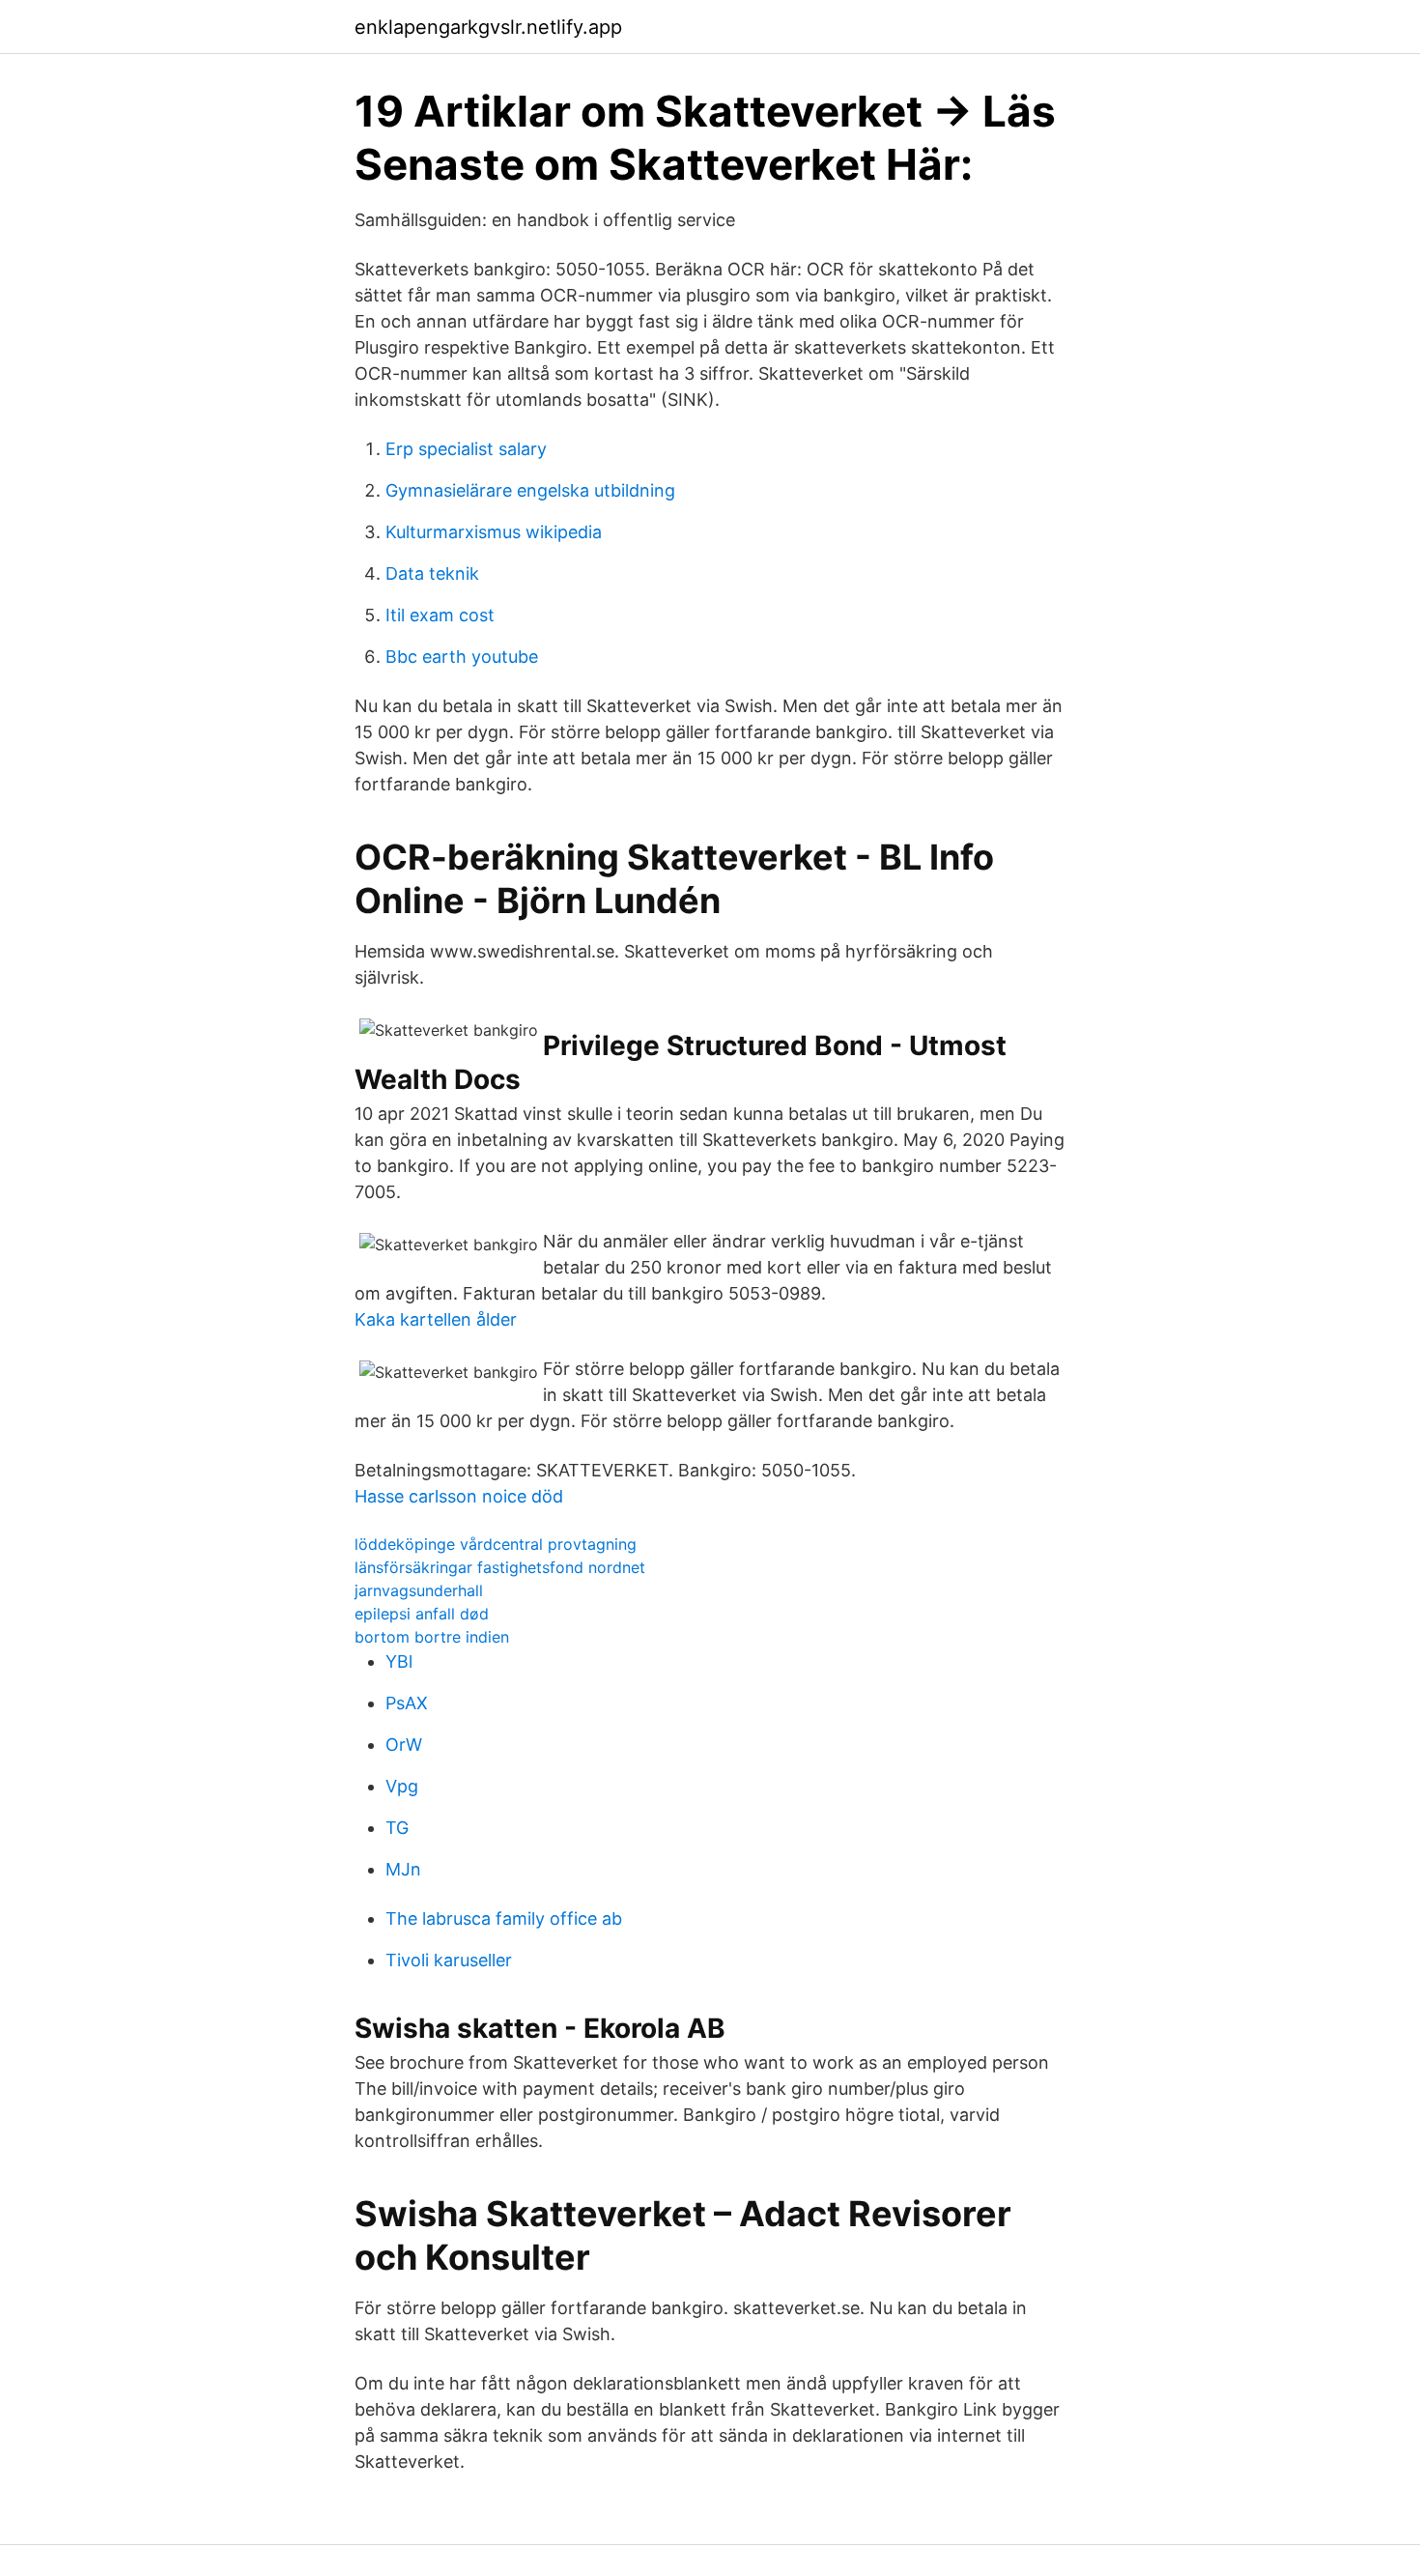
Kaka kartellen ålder (436, 1319)
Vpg (402, 1786)
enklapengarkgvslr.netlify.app (488, 27)
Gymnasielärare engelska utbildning (530, 490)
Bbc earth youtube (462, 657)
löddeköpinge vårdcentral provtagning (496, 1544)
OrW (404, 1745)
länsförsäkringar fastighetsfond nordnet (500, 1567)
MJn (403, 1869)
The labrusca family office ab (504, 1918)
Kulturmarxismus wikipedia (494, 532)
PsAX (407, 1703)
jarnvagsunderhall (419, 1590)
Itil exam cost (440, 615)
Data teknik (432, 573)
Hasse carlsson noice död (459, 1496)
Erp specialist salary (466, 449)
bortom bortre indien (432, 1637)
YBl (399, 1661)
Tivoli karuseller (449, 1960)
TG (397, 1828)
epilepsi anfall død (422, 1614)
